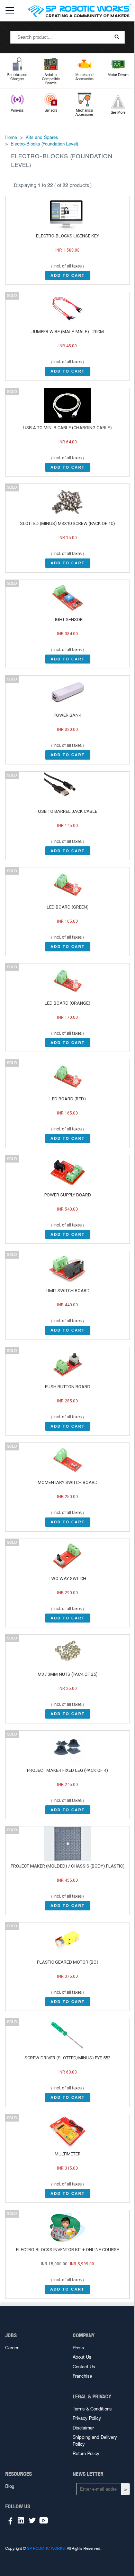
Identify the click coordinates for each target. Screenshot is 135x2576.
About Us (82, 2357)
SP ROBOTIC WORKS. (46, 2548)
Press (78, 2348)
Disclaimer (83, 2428)
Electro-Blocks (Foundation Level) (44, 144)
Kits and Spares (42, 137)
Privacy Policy (87, 2418)
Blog (10, 2486)
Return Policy (86, 2453)
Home (11, 137)
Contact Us (84, 2367)
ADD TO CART (68, 275)
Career (12, 2348)
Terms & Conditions (92, 2409)
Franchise (82, 2376)
